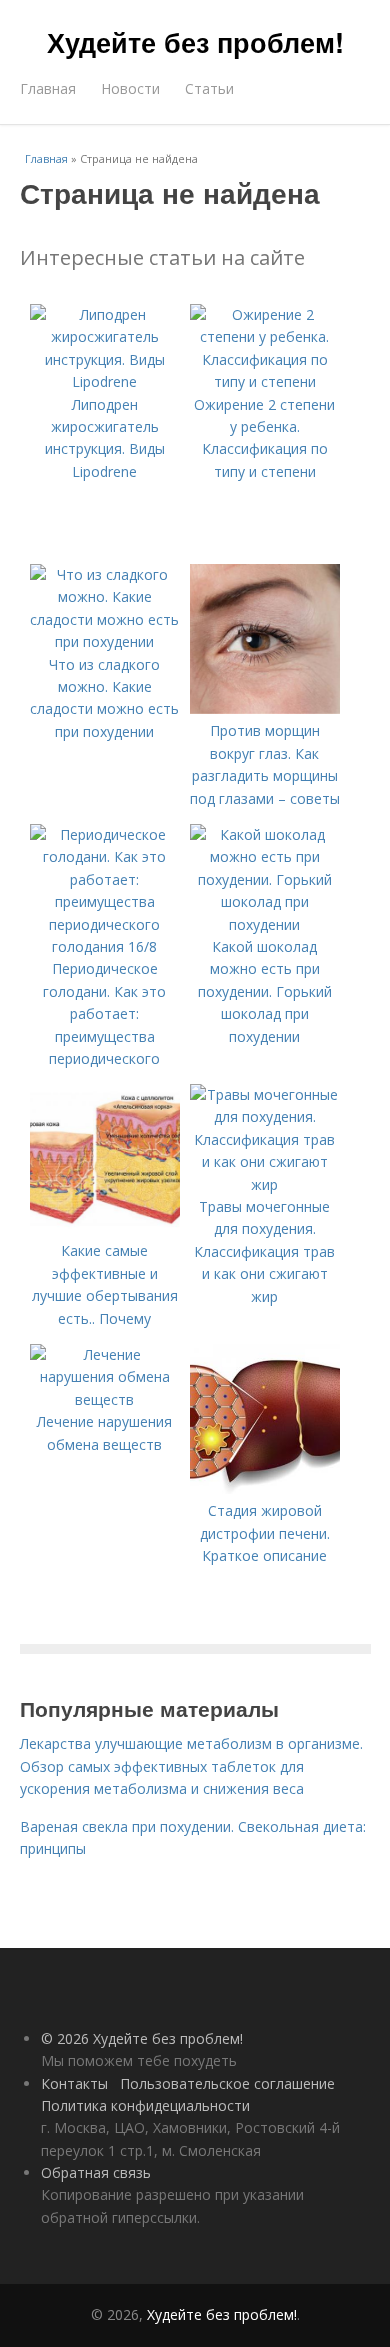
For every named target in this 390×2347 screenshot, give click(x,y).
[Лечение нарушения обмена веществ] (105, 1399)
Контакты (74, 2083)
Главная (48, 88)
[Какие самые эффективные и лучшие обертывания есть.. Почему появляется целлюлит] (105, 1228)
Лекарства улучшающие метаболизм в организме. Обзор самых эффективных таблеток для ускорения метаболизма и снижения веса (191, 1766)
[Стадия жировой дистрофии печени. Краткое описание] (265, 1488)
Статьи (209, 88)
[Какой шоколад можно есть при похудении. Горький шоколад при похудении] (265, 924)
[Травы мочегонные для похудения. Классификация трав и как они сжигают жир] (265, 1184)
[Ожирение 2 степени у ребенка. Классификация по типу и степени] (265, 381)
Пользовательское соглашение (227, 2083)
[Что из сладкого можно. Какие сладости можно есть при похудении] (105, 641)
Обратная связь (96, 2172)
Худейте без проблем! (195, 42)
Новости (130, 88)
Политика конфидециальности (145, 2105)
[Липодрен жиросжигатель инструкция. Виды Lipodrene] (105, 381)
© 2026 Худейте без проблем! (142, 2038)
